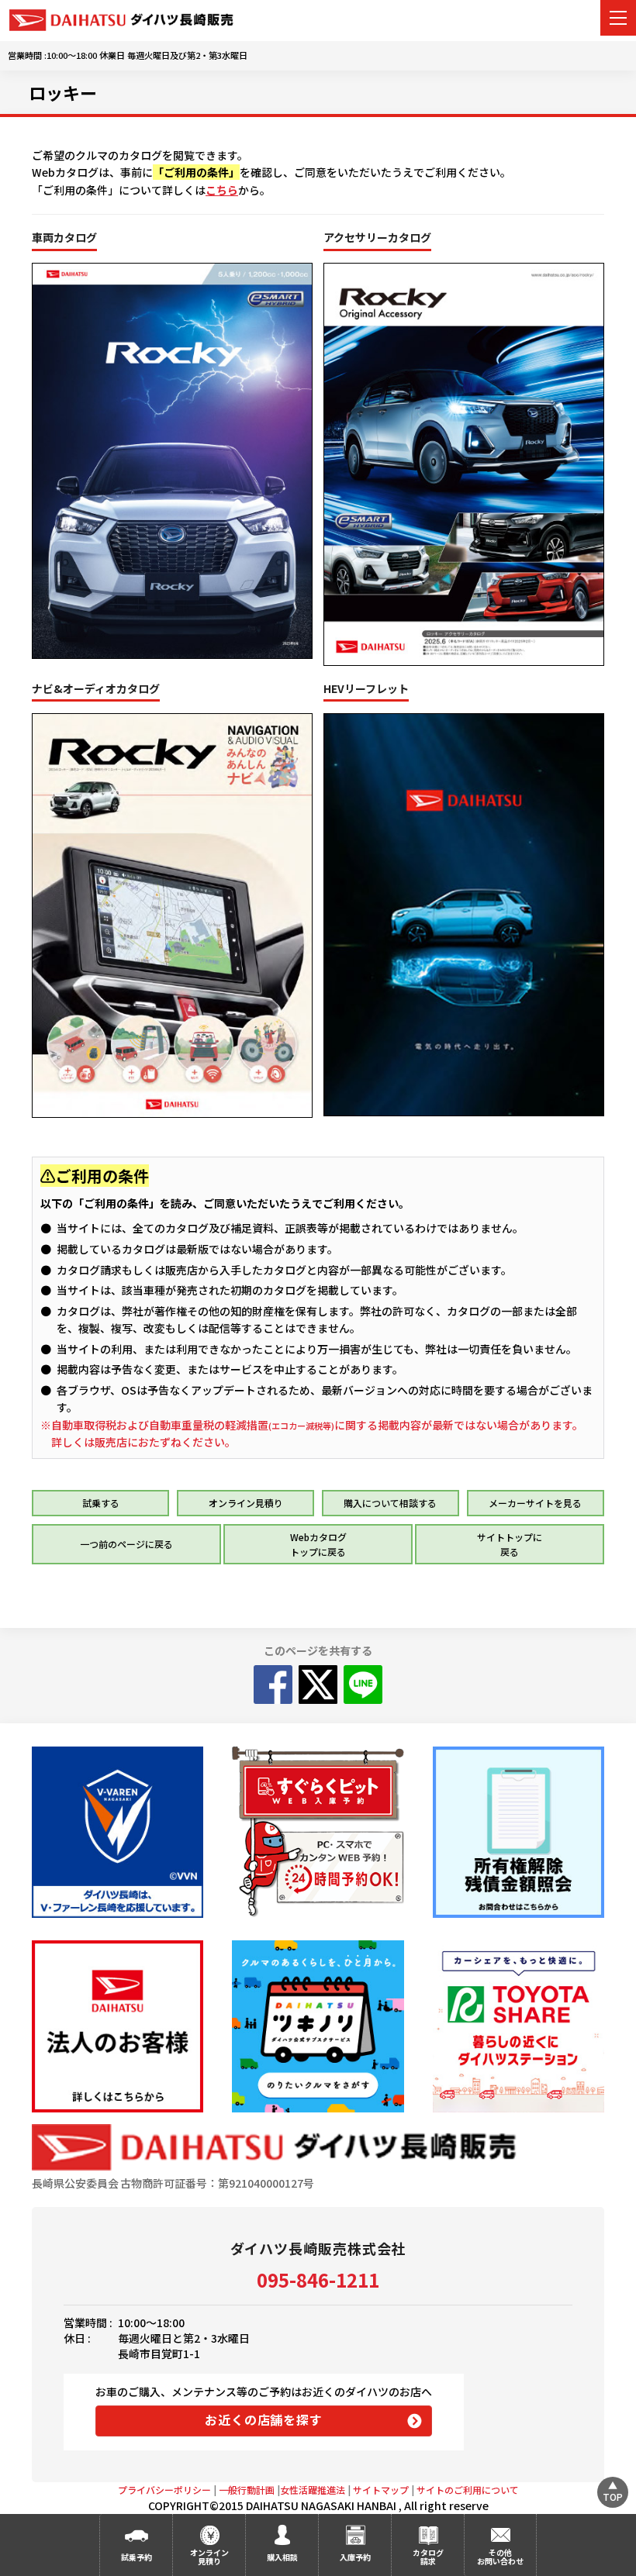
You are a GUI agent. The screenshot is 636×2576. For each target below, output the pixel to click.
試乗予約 (137, 2557)
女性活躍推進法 (313, 2490)
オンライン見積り (246, 1503)
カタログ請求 (428, 2557)
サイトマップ (381, 2490)
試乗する (101, 1503)
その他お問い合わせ (500, 2557)
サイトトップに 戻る (510, 1544)
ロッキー (63, 92)
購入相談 (282, 2557)
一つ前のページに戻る (126, 1544)
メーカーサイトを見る (535, 1503)
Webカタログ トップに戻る (318, 1544)
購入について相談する (390, 1503)
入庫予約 (355, 2557)
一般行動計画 (247, 2490)
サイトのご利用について (468, 2490)
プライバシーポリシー (164, 2490)
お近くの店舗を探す (263, 2419)
